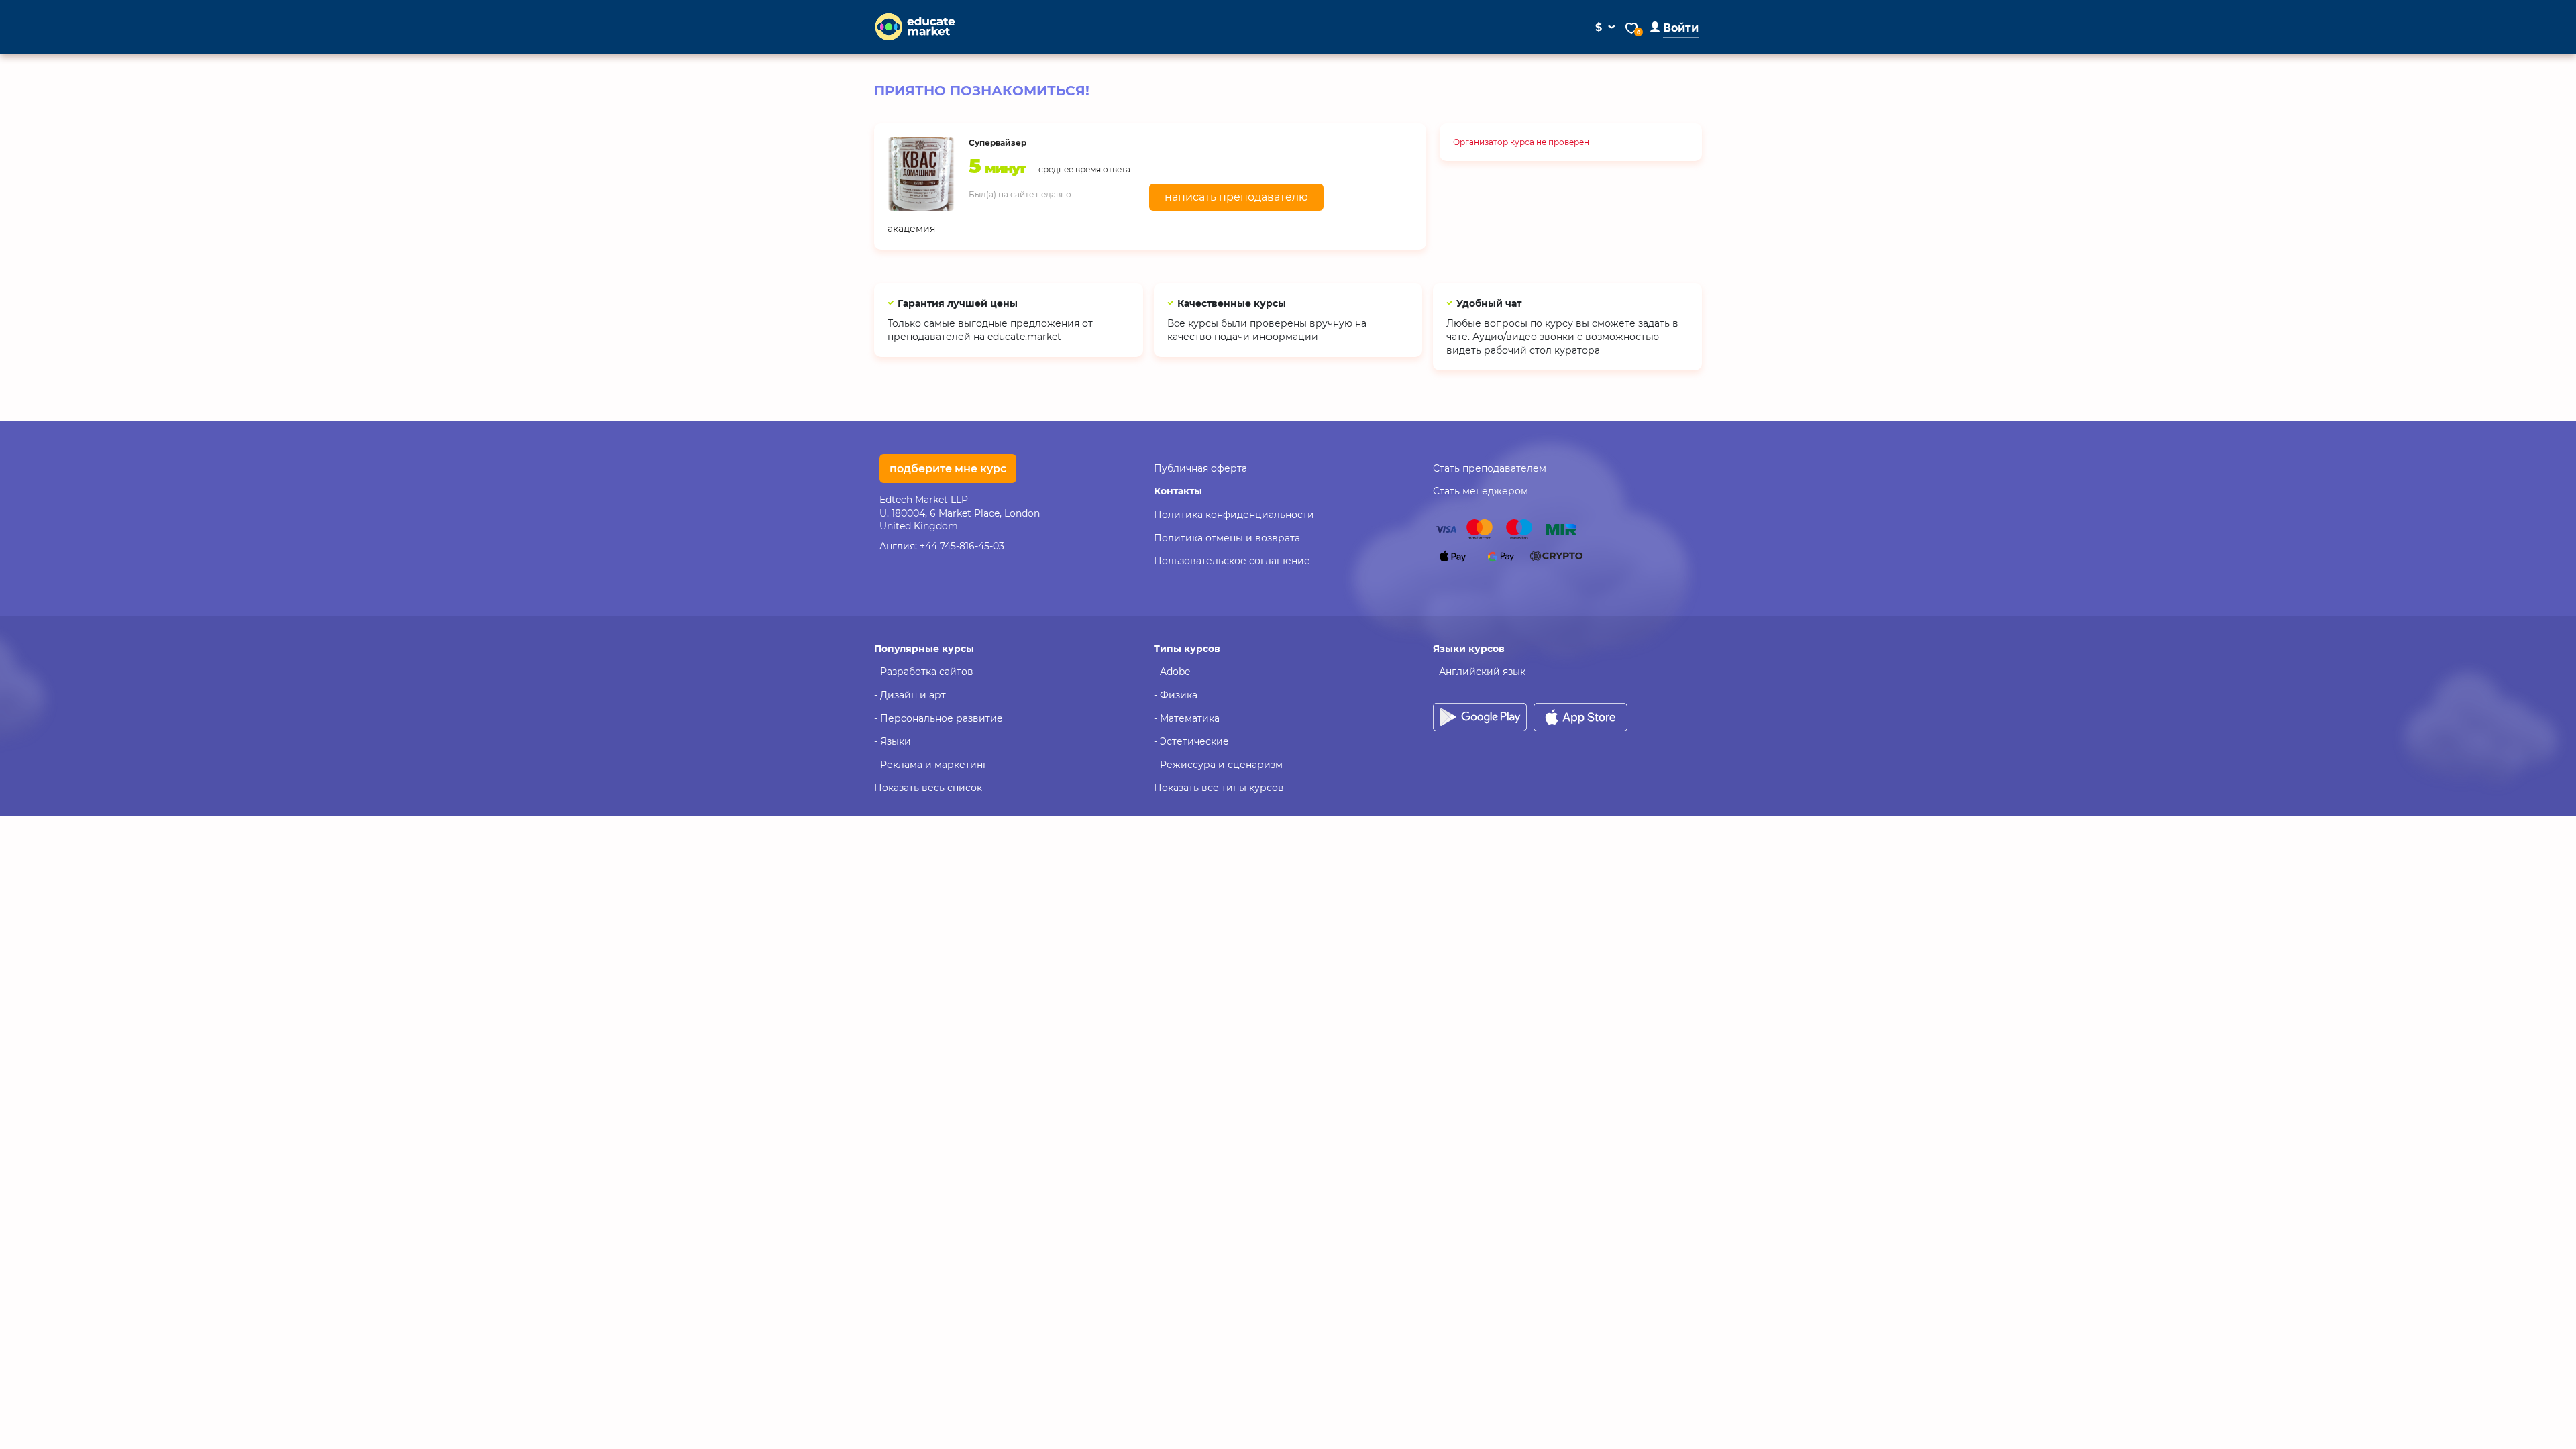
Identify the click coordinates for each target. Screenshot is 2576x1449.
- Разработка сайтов (924, 672)
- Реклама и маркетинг (931, 765)
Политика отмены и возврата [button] (1227, 538)
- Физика (1176, 695)
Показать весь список (928, 788)
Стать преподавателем (1490, 468)
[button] (1674, 28)
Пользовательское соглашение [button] (1232, 561)
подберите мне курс (948, 469)
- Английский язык (1479, 672)
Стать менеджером (1481, 491)
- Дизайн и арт (910, 695)
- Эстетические (1191, 741)
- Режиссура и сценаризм (1218, 765)
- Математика (1187, 718)
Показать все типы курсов (1219, 788)
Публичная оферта (1200, 468)
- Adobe (1172, 672)
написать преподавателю (1236, 197)
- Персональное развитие (938, 718)
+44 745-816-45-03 (962, 546)
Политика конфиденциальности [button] (1234, 515)
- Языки (893, 741)
